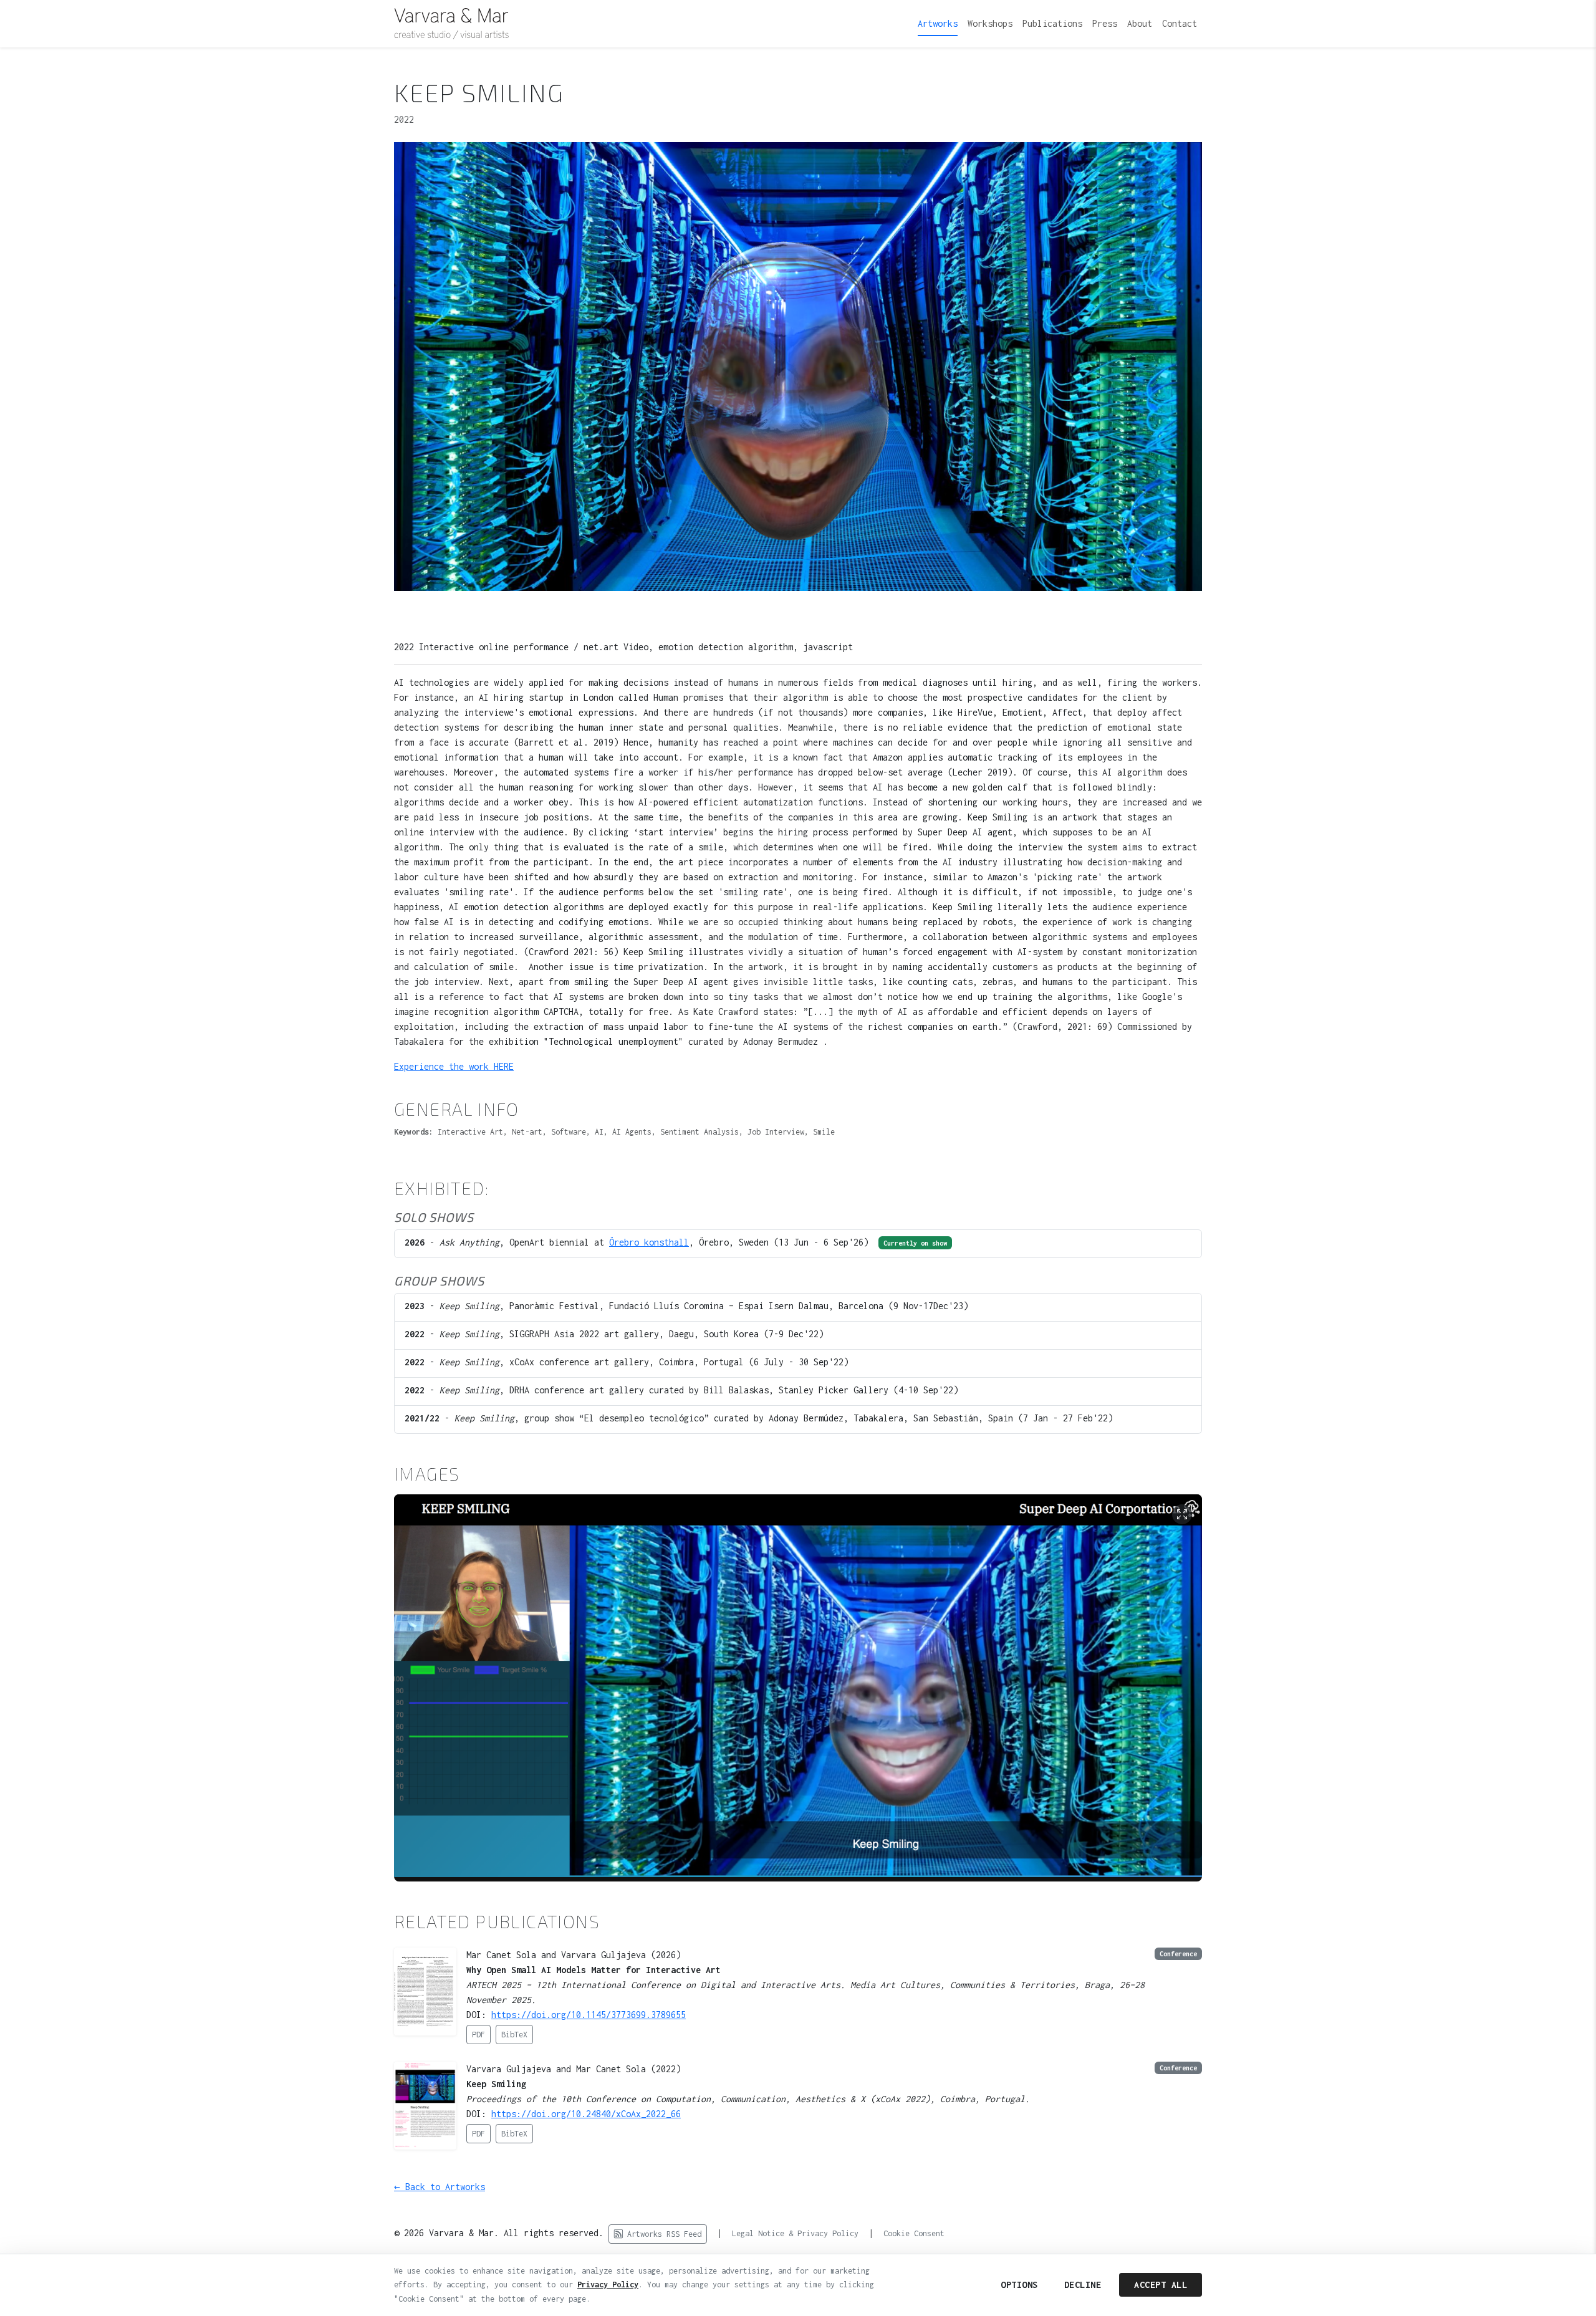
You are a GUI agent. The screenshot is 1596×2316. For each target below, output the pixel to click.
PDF (478, 2035)
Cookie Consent (914, 2233)
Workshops (990, 23)
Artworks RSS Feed (662, 2234)
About (1140, 23)
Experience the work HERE (454, 1066)
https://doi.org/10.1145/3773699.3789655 (589, 2015)
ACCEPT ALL (1161, 2285)
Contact (1180, 23)
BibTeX (514, 2035)
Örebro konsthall (649, 1242)
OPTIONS (1019, 2285)
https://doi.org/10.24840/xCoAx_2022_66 (586, 2114)
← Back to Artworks (440, 2187)
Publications (1052, 23)
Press (1105, 23)
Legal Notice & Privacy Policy (795, 2233)
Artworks (938, 23)
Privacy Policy (608, 2285)
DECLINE (1083, 2285)
